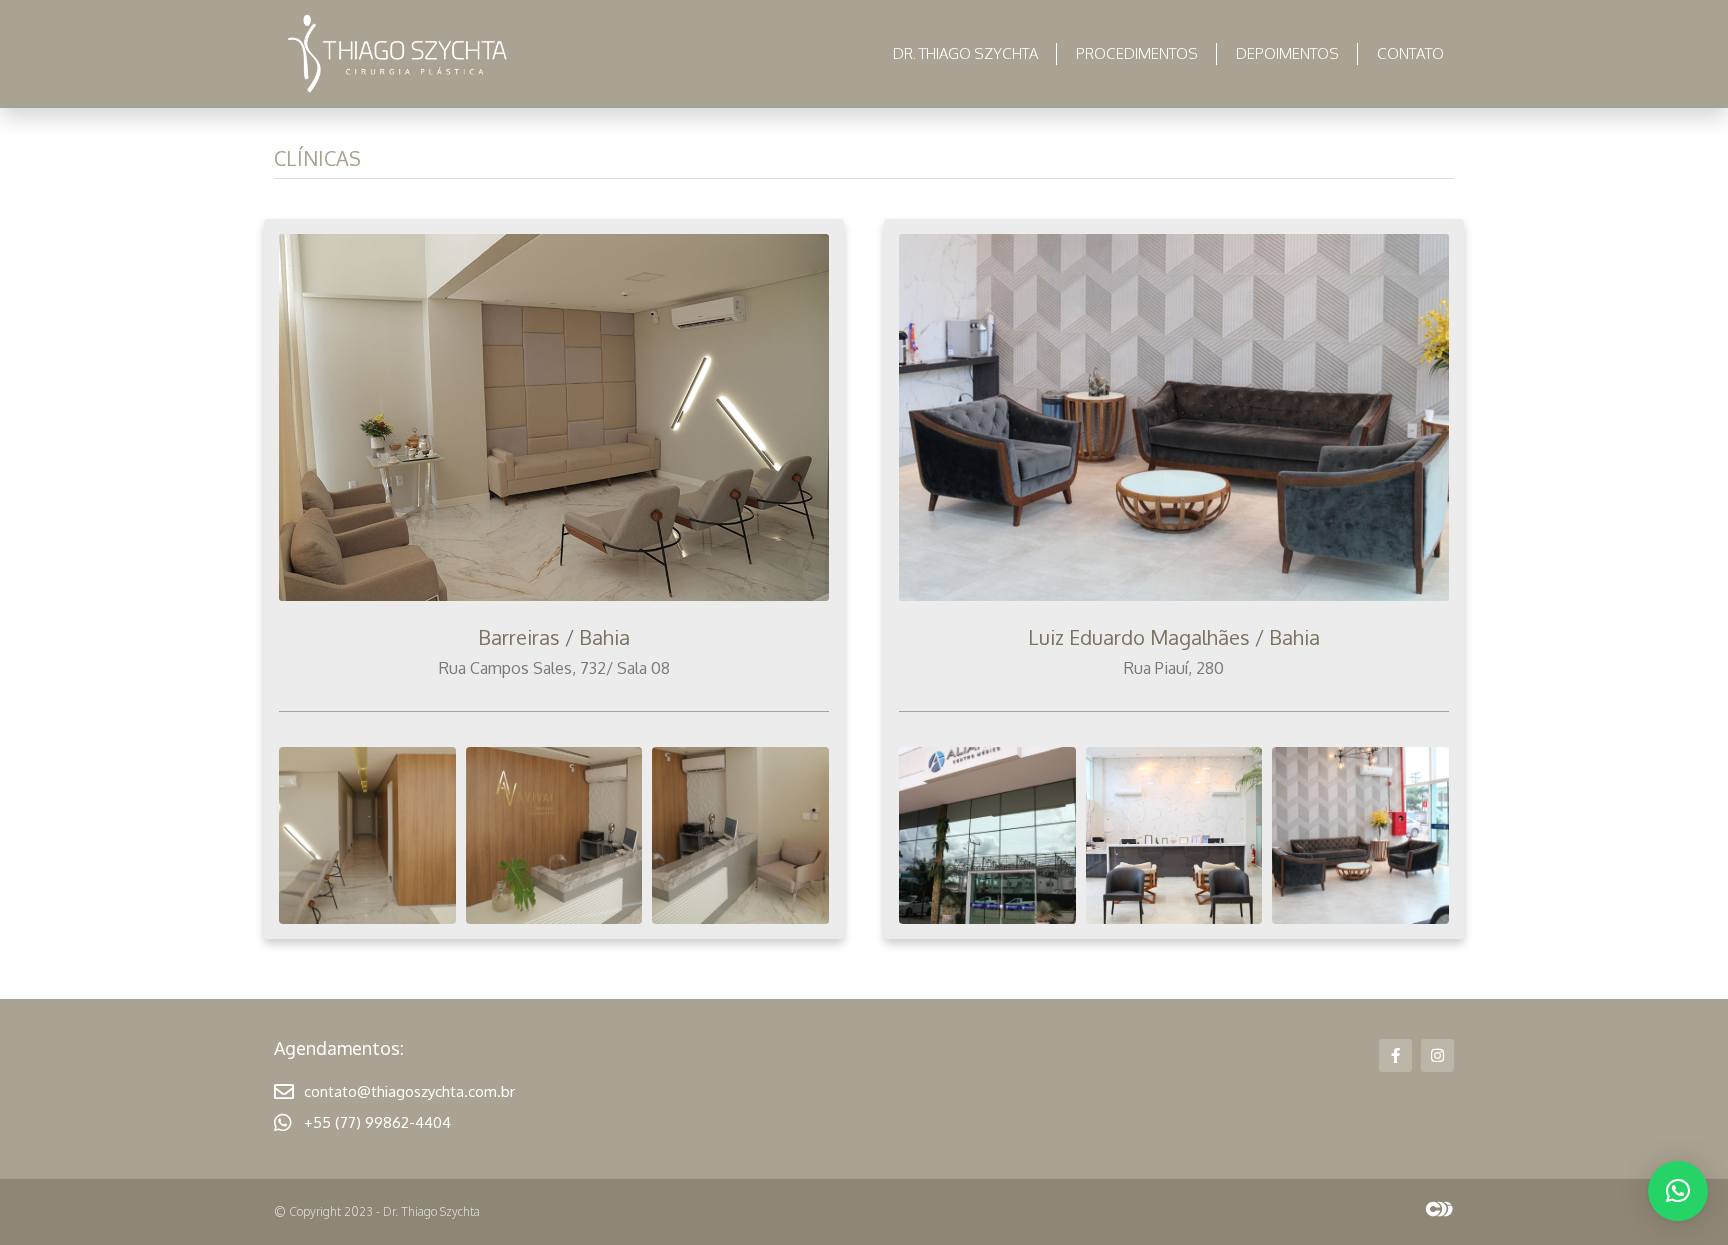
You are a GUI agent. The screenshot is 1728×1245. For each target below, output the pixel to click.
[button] (1678, 1191)
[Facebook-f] (1395, 1055)
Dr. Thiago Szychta (965, 53)
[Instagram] (1437, 1055)
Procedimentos (1137, 53)
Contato (1410, 53)
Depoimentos (1287, 53)
